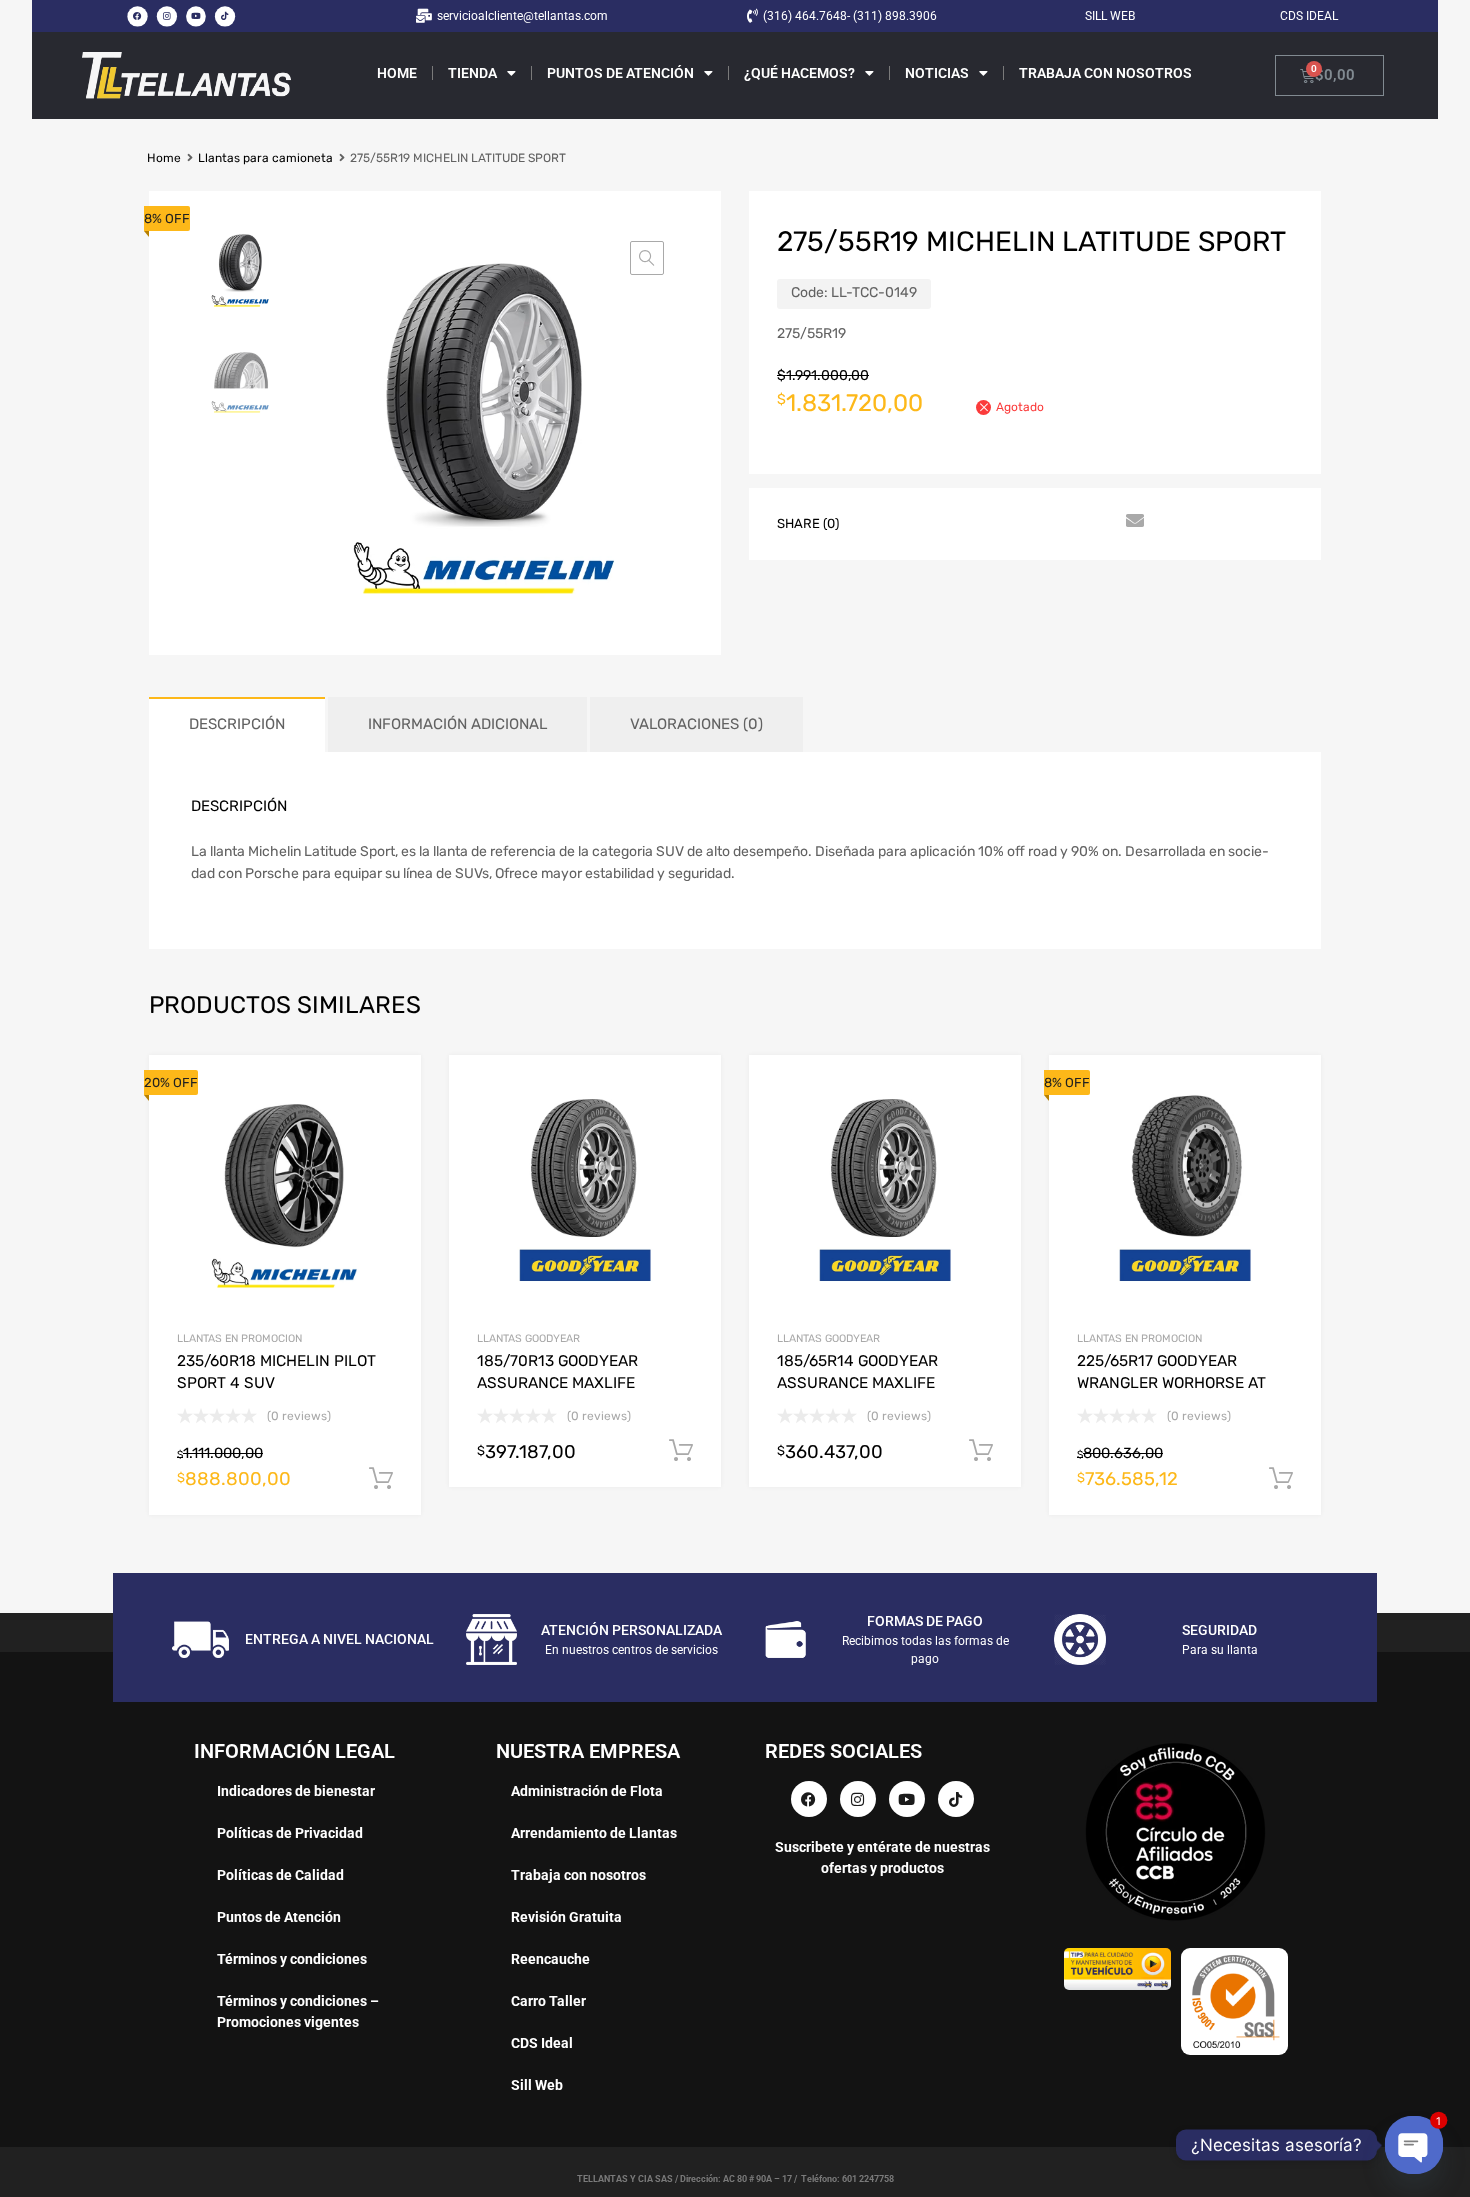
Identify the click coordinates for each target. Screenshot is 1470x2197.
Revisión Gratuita (566, 1917)
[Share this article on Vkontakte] (1060, 522)
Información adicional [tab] (457, 724)
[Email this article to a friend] (1132, 522)
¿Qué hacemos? (799, 73)
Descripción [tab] (237, 724)
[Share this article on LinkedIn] (1024, 522)
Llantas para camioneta (265, 158)
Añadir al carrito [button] (381, 1479)
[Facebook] (137, 16)
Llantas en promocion (239, 1338)
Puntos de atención (620, 73)
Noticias (937, 73)
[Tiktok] (225, 16)
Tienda (472, 73)
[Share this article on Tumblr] (1096, 522)
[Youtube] (196, 16)
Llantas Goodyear (528, 1338)
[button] (647, 258)
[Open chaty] (1414, 2145)
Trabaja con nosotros (1105, 73)
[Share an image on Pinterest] (988, 522)
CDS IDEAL (1309, 16)
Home (397, 73)
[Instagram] (166, 16)
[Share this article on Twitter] (916, 522)
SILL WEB (1110, 16)
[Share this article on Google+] (952, 522)
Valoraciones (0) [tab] (696, 724)
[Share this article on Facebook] (880, 522)
